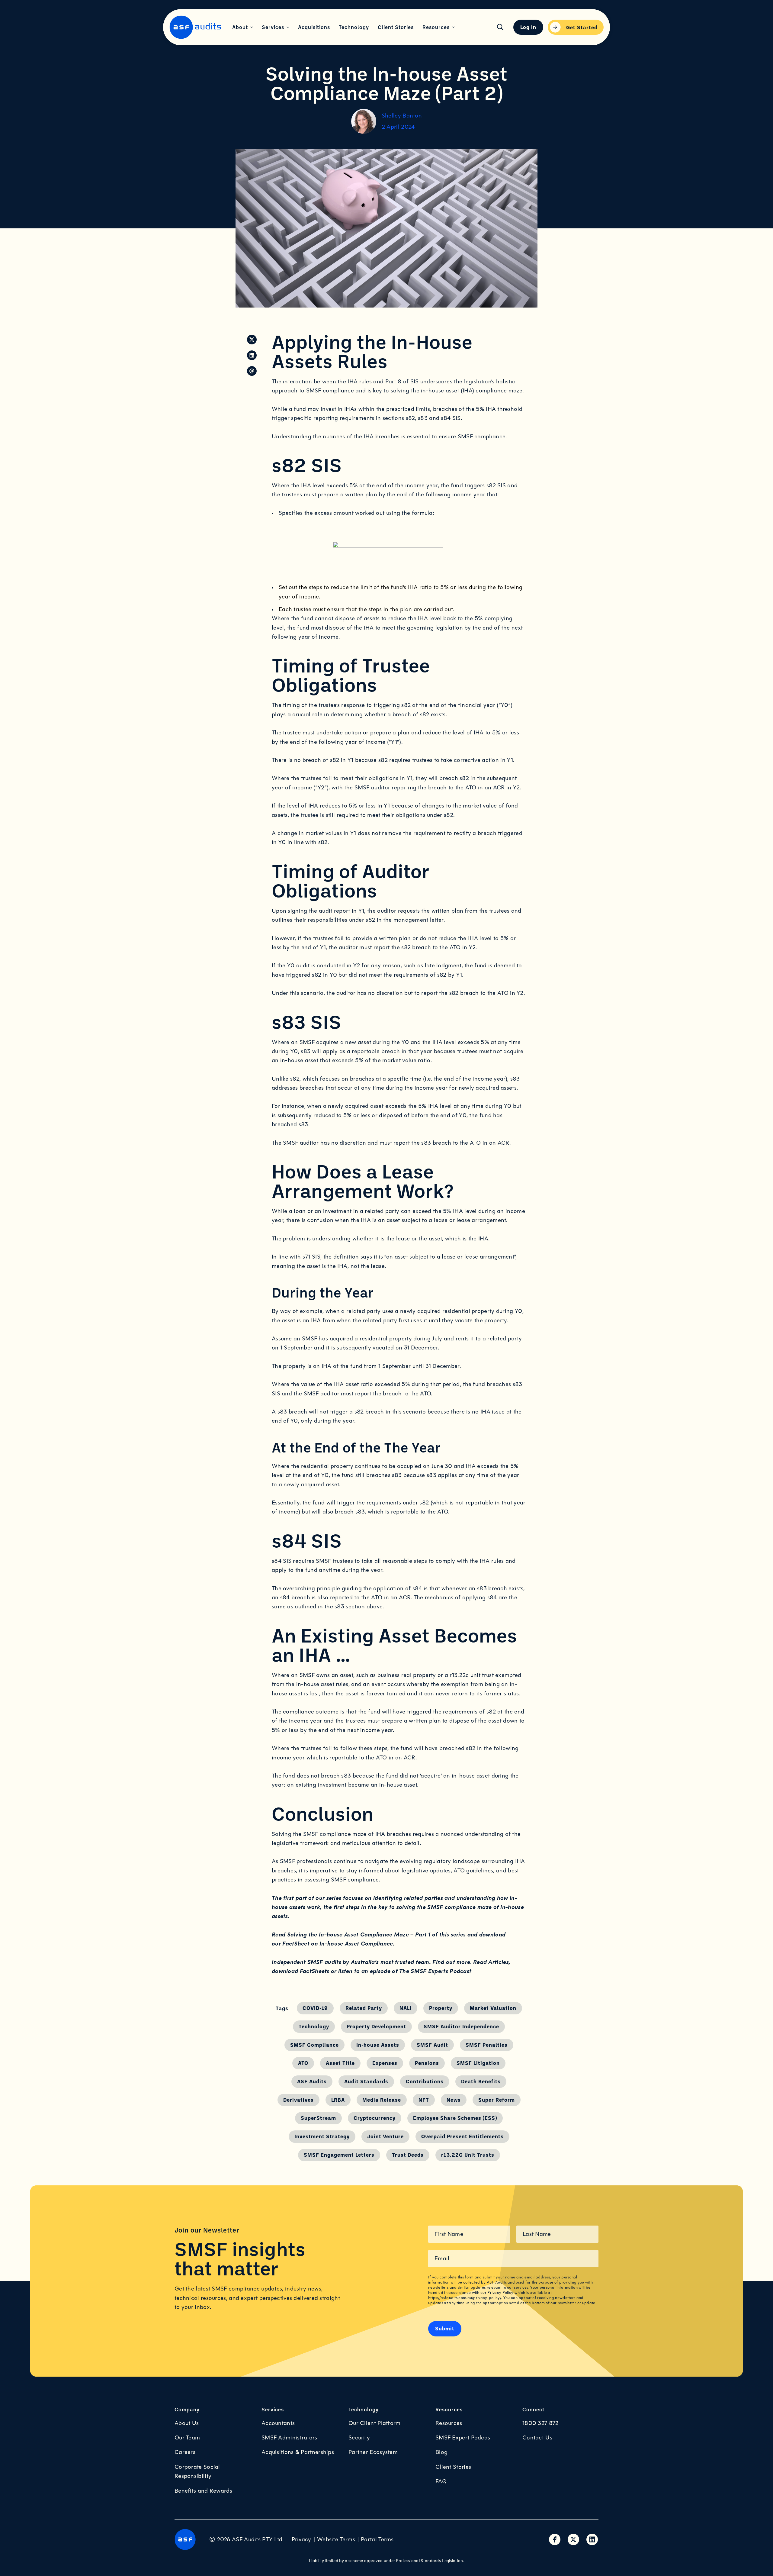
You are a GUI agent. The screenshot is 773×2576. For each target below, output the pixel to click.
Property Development (376, 2026)
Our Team (187, 2438)
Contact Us (537, 2438)
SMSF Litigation (478, 2063)
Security (359, 2438)
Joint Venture (385, 2136)
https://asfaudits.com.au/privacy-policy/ (465, 2298)
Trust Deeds (408, 2155)
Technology (314, 2026)
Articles (498, 1962)
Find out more (451, 1962)
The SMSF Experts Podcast (435, 1971)
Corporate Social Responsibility (197, 2471)
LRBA (338, 2100)
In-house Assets (378, 2045)
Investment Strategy (322, 2136)
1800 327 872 (540, 2423)
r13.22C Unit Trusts (468, 2155)
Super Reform (497, 2100)
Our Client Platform (375, 2423)
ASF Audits (312, 2081)
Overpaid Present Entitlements (462, 2136)
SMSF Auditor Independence (461, 2026)
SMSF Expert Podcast (464, 2438)
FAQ (441, 2481)
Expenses (385, 2063)
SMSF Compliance (314, 2045)
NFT (424, 2100)
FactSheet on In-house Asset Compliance (338, 1944)
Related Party (364, 2008)
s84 (277, 1561)
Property (441, 2008)
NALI (406, 2008)
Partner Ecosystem (373, 2452)
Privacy (302, 2539)
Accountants (278, 2423)
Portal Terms (377, 2539)
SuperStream (318, 2118)
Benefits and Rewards (203, 2491)
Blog (441, 2452)
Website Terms (336, 2539)
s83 (306, 1051)
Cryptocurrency (375, 2118)
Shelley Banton (402, 116)
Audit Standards (366, 2081)
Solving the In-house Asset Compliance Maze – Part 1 (359, 1934)
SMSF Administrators (289, 2438)
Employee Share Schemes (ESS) (455, 2118)
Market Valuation (493, 2008)
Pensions (427, 2063)
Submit (445, 2328)
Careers (185, 2452)
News (454, 2100)
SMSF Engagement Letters (339, 2155)
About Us (187, 2423)
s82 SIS (496, 485)
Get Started (582, 27)
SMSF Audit (432, 2045)
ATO (303, 2063)
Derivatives (298, 2100)
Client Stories (453, 2467)
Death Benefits (481, 2081)
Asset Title (340, 2063)
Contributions (425, 2081)
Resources (449, 2423)
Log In (528, 27)
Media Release (382, 2100)
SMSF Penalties (487, 2045)
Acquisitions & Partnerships (298, 2452)
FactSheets (315, 1971)
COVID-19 (315, 2008)
